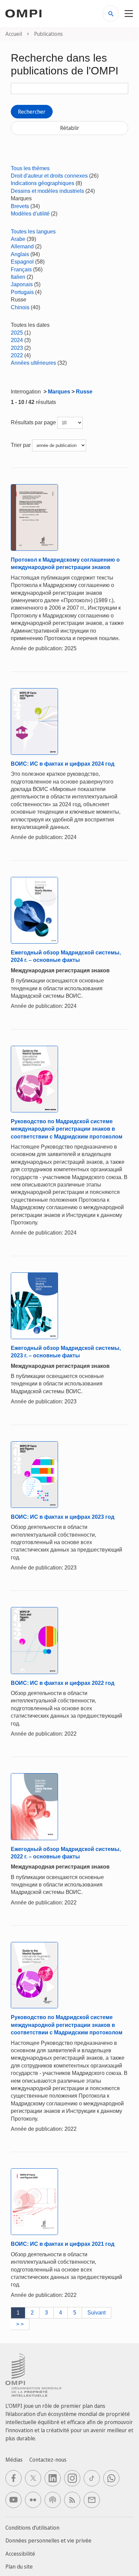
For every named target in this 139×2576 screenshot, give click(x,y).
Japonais (22, 284)
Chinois (20, 307)
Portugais (22, 292)
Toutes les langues (33, 232)
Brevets (20, 206)
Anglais (20, 254)
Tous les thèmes (30, 168)
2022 (17, 355)
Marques (59, 392)
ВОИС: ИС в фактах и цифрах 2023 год (63, 1517)
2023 (17, 348)
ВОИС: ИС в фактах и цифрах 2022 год (63, 1683)
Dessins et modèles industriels (47, 191)
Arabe (18, 239)
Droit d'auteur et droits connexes (49, 176)
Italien (18, 277)
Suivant (96, 2313)
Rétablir (70, 128)
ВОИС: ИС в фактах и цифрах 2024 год (63, 764)
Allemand (22, 246)
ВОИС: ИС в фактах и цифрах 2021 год (63, 2244)
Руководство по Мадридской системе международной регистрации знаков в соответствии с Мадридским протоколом (67, 1129)
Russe (84, 392)
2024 (17, 340)
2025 (17, 333)
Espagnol (22, 262)
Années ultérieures (33, 363)
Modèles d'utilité (30, 214)
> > (20, 2324)
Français (21, 269)
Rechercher (32, 112)
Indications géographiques (43, 183)
